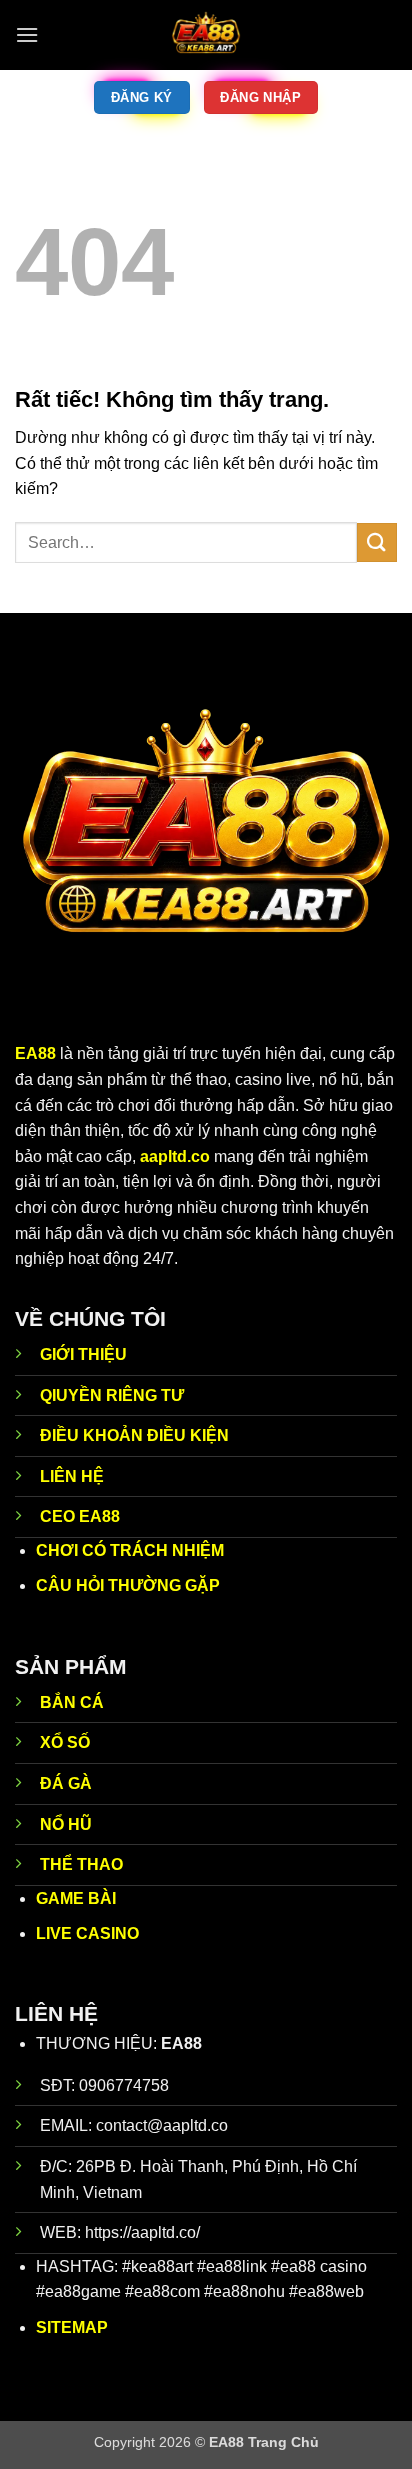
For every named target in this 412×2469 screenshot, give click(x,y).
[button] (27, 34)
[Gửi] (377, 542)
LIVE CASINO (87, 1933)
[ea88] (206, 35)
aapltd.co (175, 1156)
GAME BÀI (76, 1898)
